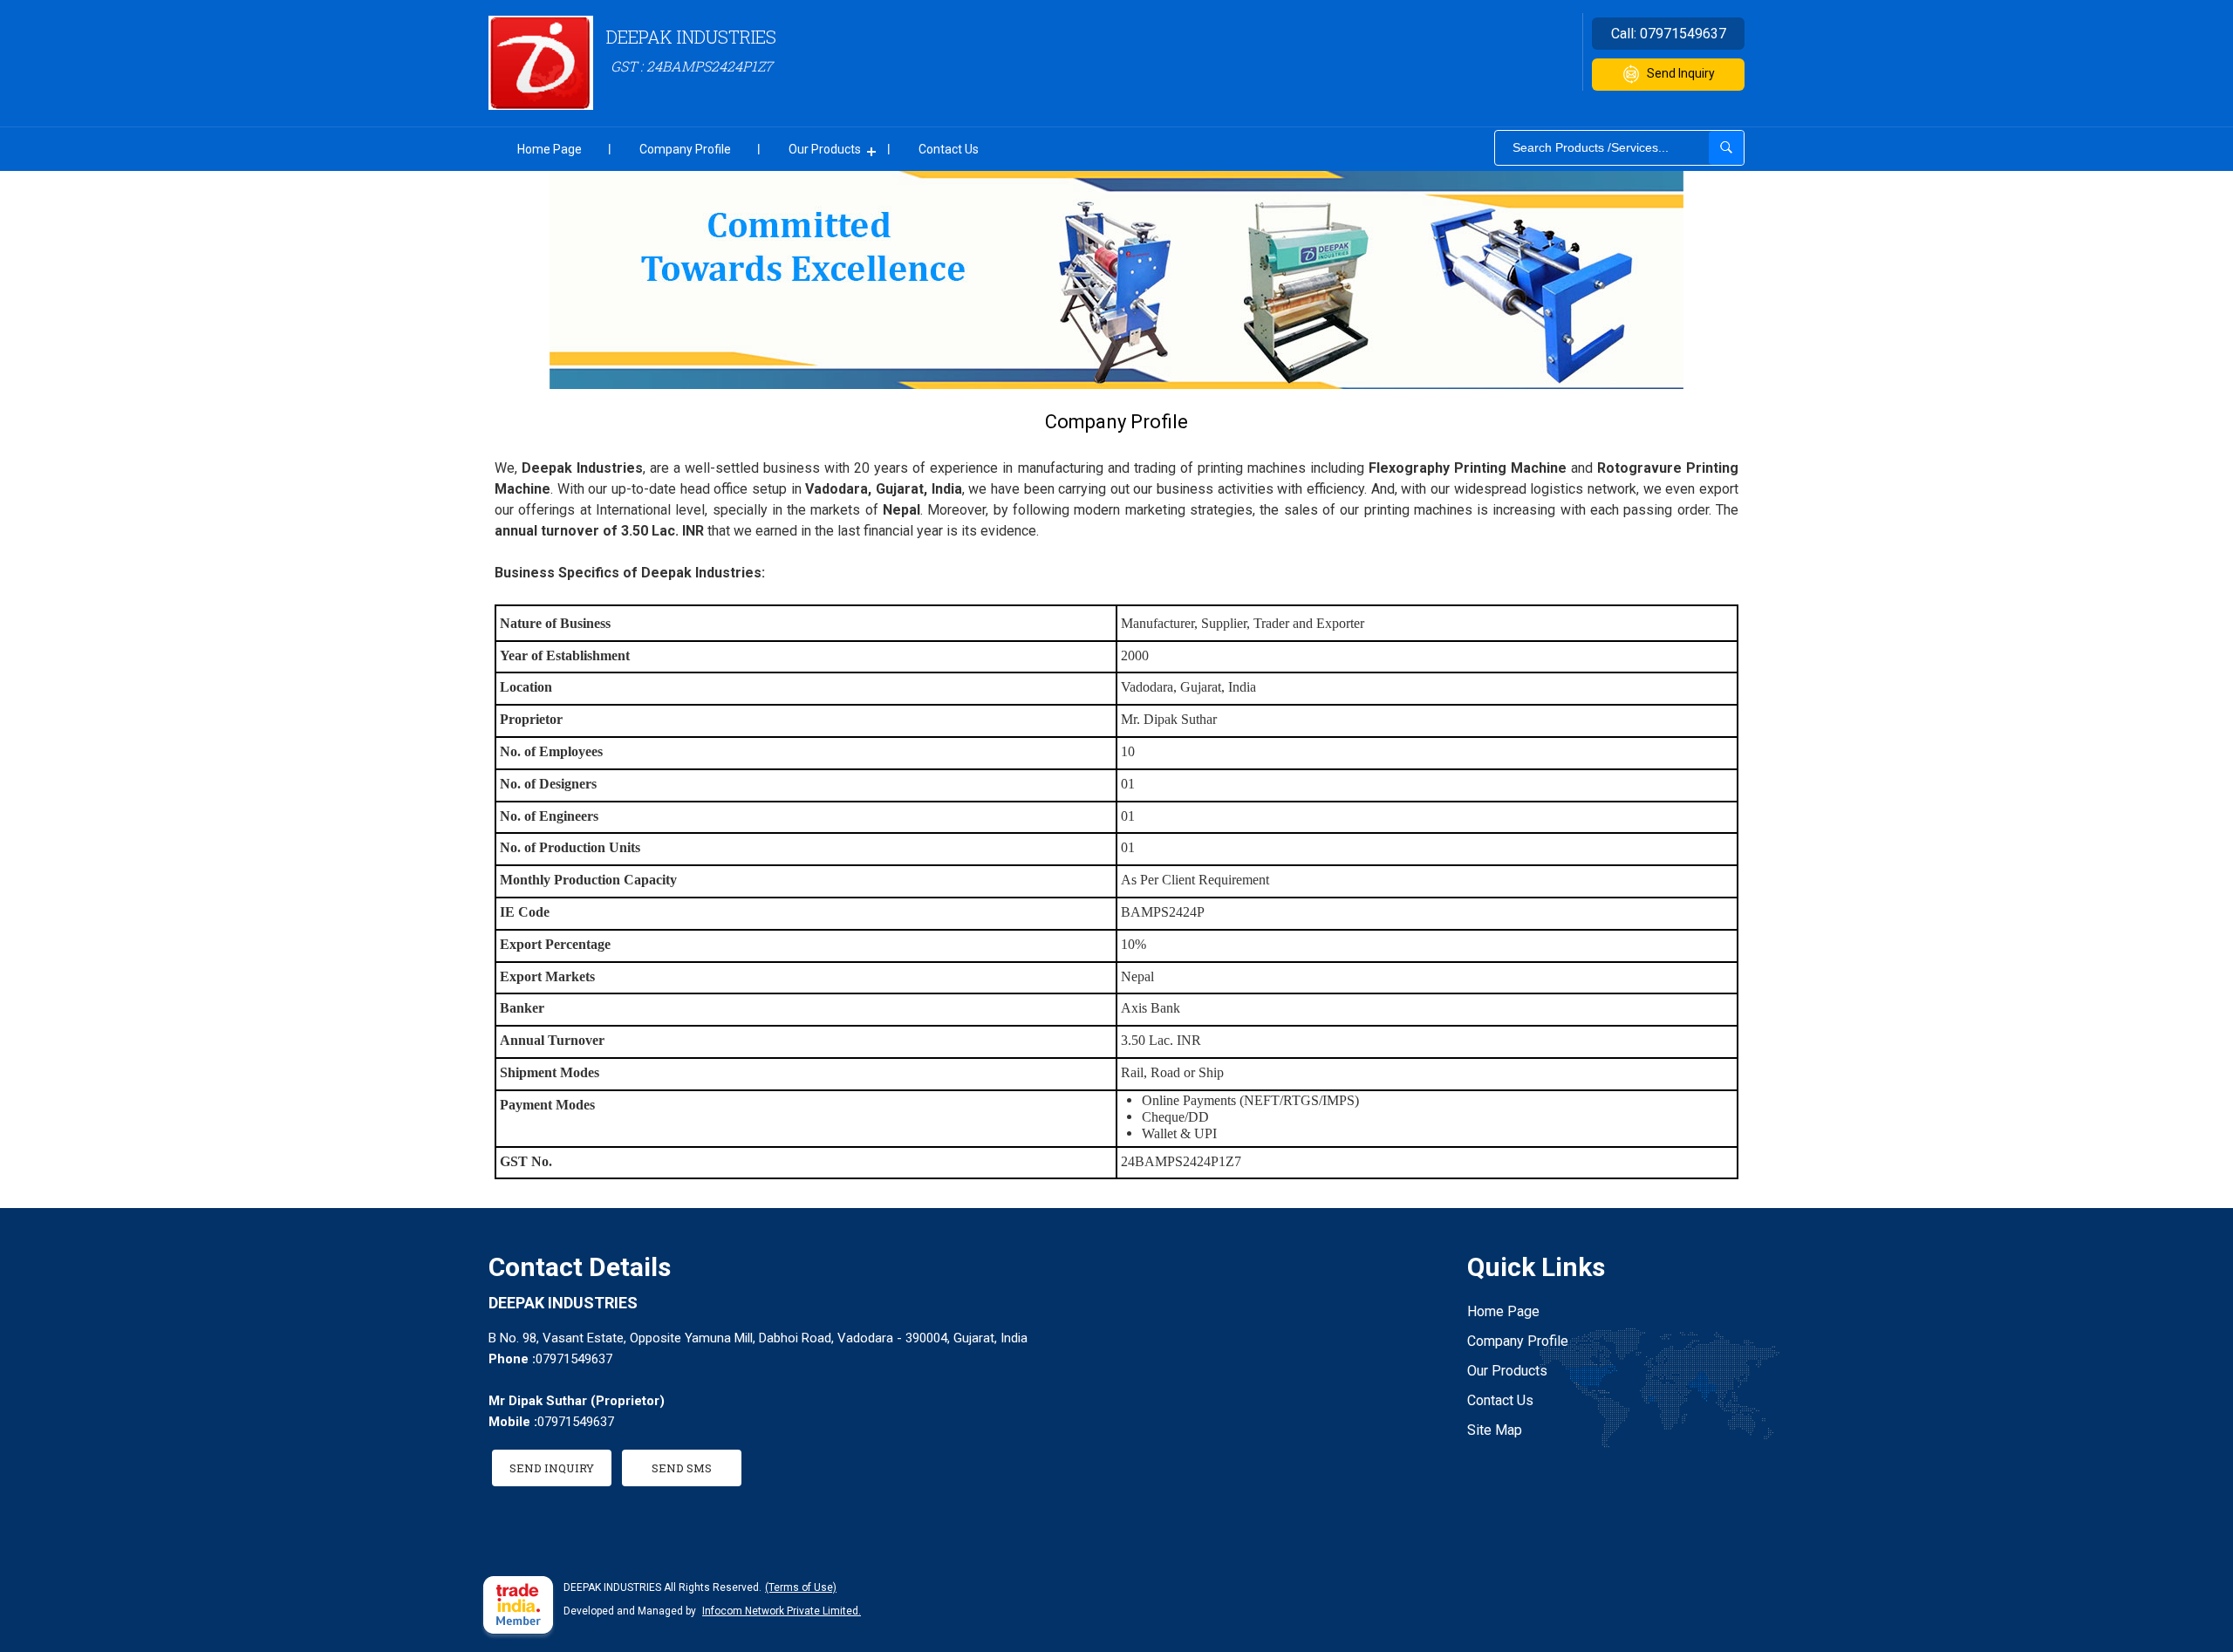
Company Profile (685, 149)
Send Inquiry (1681, 73)
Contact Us (949, 149)
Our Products (825, 149)
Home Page (550, 149)
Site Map (1495, 1430)
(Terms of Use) (801, 1587)
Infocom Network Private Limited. (782, 1611)
